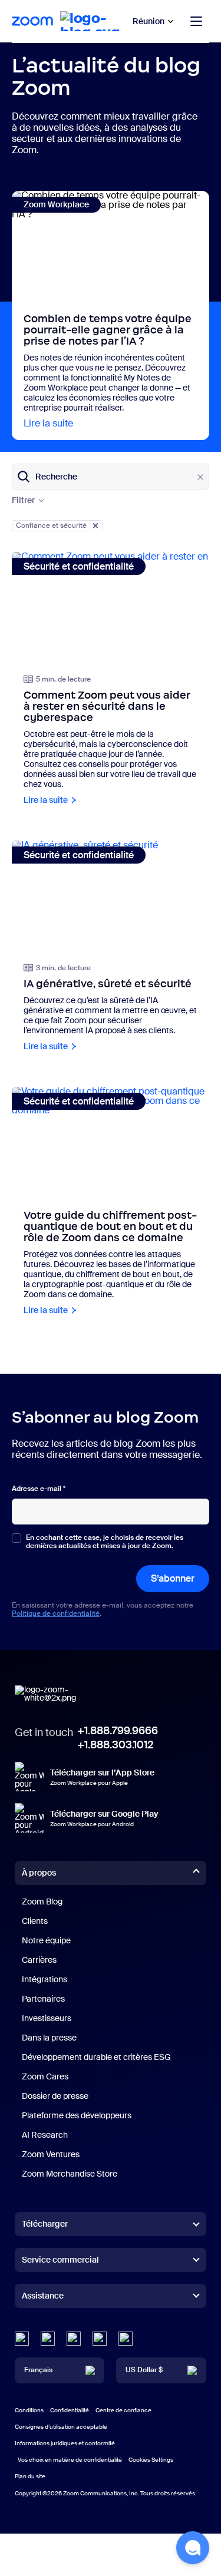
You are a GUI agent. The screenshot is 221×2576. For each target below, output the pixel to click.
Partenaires (43, 1999)
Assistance (43, 2298)
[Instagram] (126, 2339)
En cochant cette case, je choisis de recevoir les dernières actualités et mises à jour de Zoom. (105, 1542)
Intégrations (44, 1979)
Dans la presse (49, 2038)
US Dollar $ (144, 2370)
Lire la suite (48, 423)
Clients (35, 1921)
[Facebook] (100, 2339)
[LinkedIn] (22, 2339)
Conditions (29, 2410)
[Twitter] (48, 2339)
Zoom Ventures (51, 2154)
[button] (193, 2548)
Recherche (56, 477)
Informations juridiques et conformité (65, 2443)
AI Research (45, 2135)
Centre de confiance (123, 2410)
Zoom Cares (45, 2076)
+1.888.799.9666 (118, 1731)
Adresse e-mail (39, 1489)
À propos (39, 1873)
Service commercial (60, 2260)
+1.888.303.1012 (115, 1745)
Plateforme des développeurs (77, 2115)
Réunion (149, 21)
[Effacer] (200, 477)
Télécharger (45, 2224)
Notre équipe (46, 1940)
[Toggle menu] (196, 21)
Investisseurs (47, 2018)
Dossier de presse (55, 2096)
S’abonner (173, 1578)
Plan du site (30, 2476)
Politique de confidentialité (56, 1613)
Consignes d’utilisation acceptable (61, 2427)
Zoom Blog (42, 1902)
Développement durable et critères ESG (96, 2057)
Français (38, 2370)
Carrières (39, 1960)
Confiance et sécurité (51, 525)
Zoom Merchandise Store (70, 2174)
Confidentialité (70, 2410)
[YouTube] (74, 2339)
